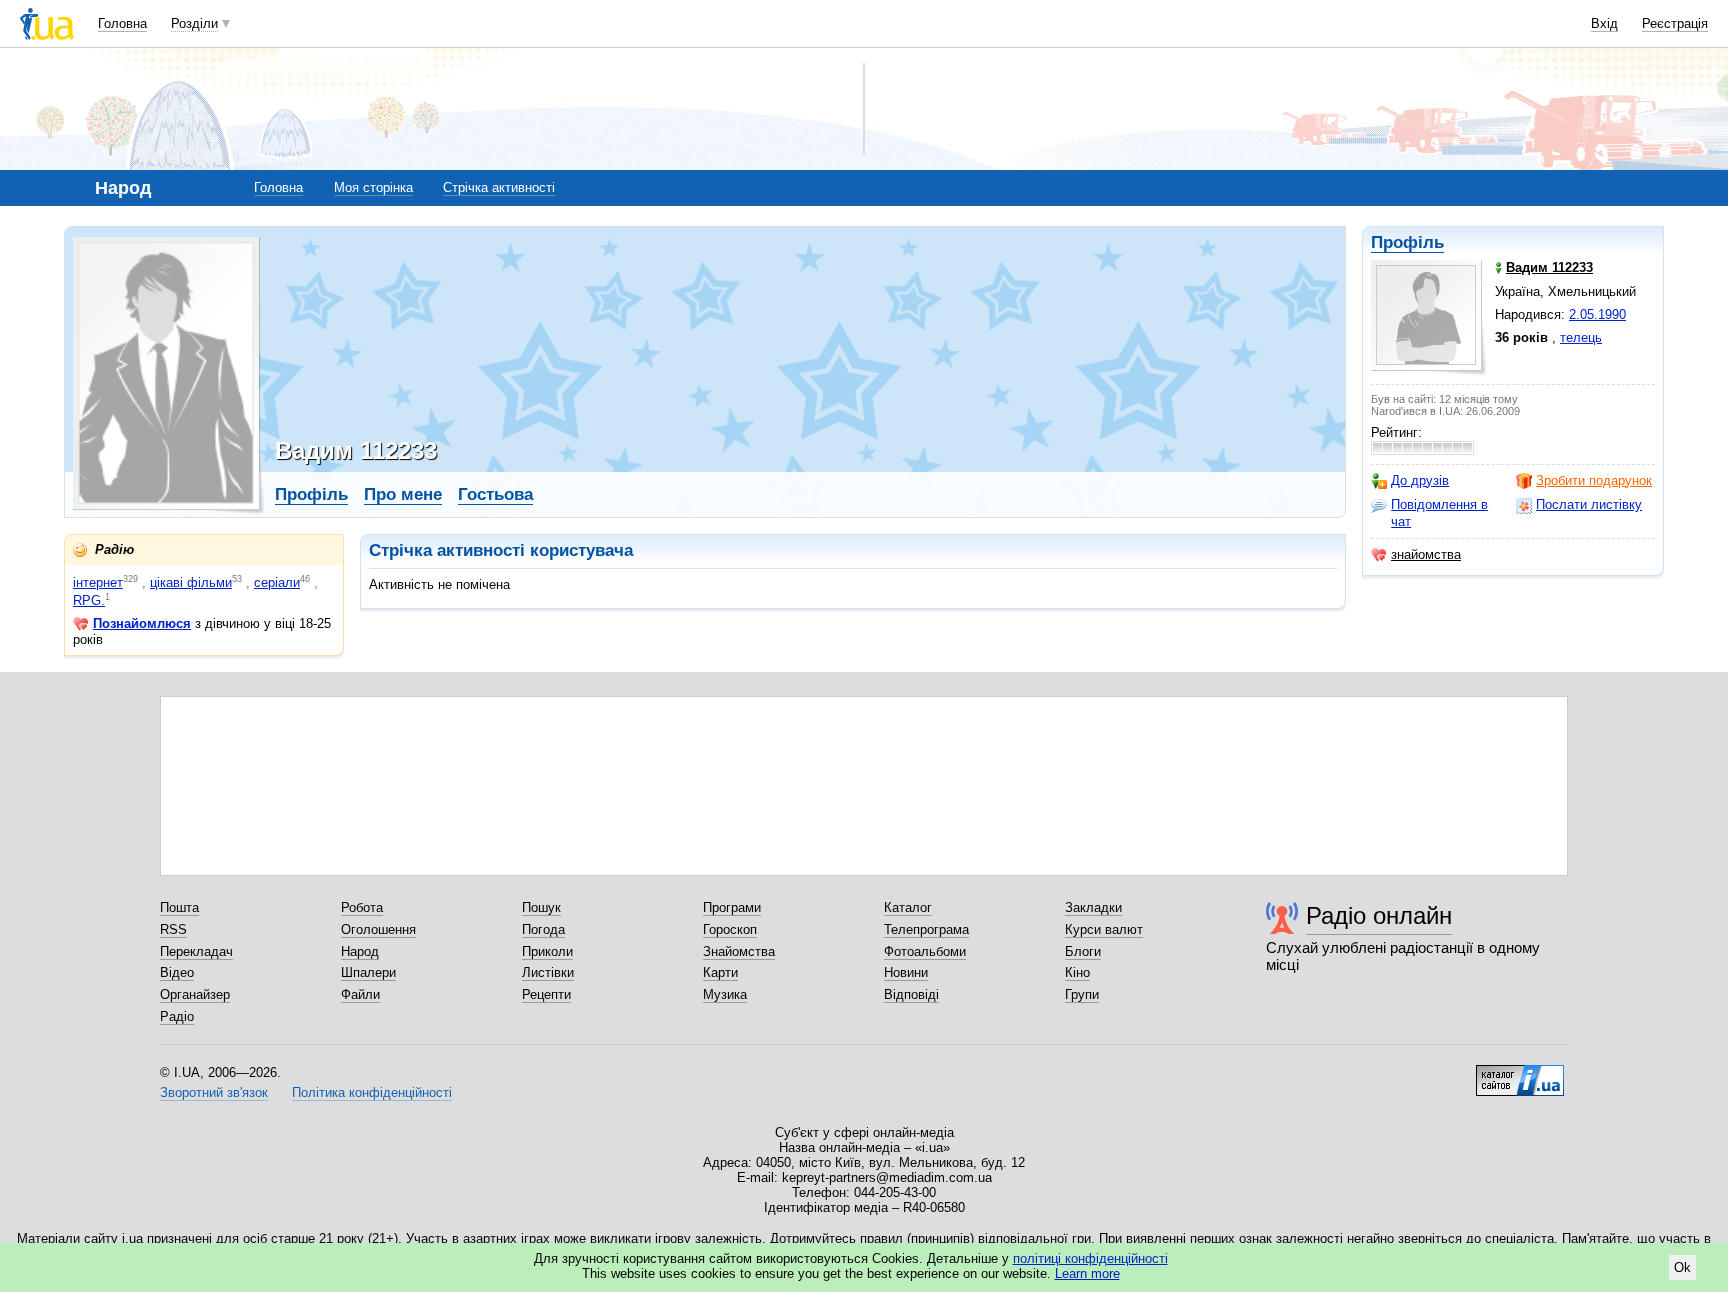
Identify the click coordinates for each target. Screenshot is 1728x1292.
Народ (360, 951)
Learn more (1087, 1273)
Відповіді (911, 994)
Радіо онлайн (1379, 915)
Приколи (547, 951)
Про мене (403, 494)
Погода (543, 929)
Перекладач (196, 951)
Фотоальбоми (925, 951)
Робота (362, 907)
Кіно (1077, 972)
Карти (720, 972)
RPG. (89, 600)
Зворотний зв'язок (214, 1092)
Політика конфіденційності (372, 1092)
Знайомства (739, 951)
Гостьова (495, 494)
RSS (173, 929)
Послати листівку (1589, 504)
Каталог (908, 907)
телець (1581, 337)
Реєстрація (1675, 23)
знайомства (1426, 554)
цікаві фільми (191, 582)
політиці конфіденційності (1090, 1258)
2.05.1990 (1597, 314)
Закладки (1093, 907)
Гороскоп (730, 929)
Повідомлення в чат (1439, 512)
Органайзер (195, 994)
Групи (1082, 994)
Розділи (194, 23)
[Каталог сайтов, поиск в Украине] (1520, 1073)
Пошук (541, 907)
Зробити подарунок (1594, 480)
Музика (725, 994)
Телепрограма (926, 929)
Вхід (1604, 23)
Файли (360, 994)
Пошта (179, 907)
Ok (1682, 1267)
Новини (906, 972)
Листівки (548, 972)
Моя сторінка (373, 187)
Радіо (177, 1016)
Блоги (1083, 951)
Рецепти (546, 994)
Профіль (1407, 242)
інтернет (98, 582)
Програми (732, 907)
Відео (177, 972)
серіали (277, 582)
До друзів (1420, 480)
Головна (122, 23)
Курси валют (1104, 929)
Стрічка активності (499, 187)
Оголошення (378, 929)
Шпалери (368, 972)
